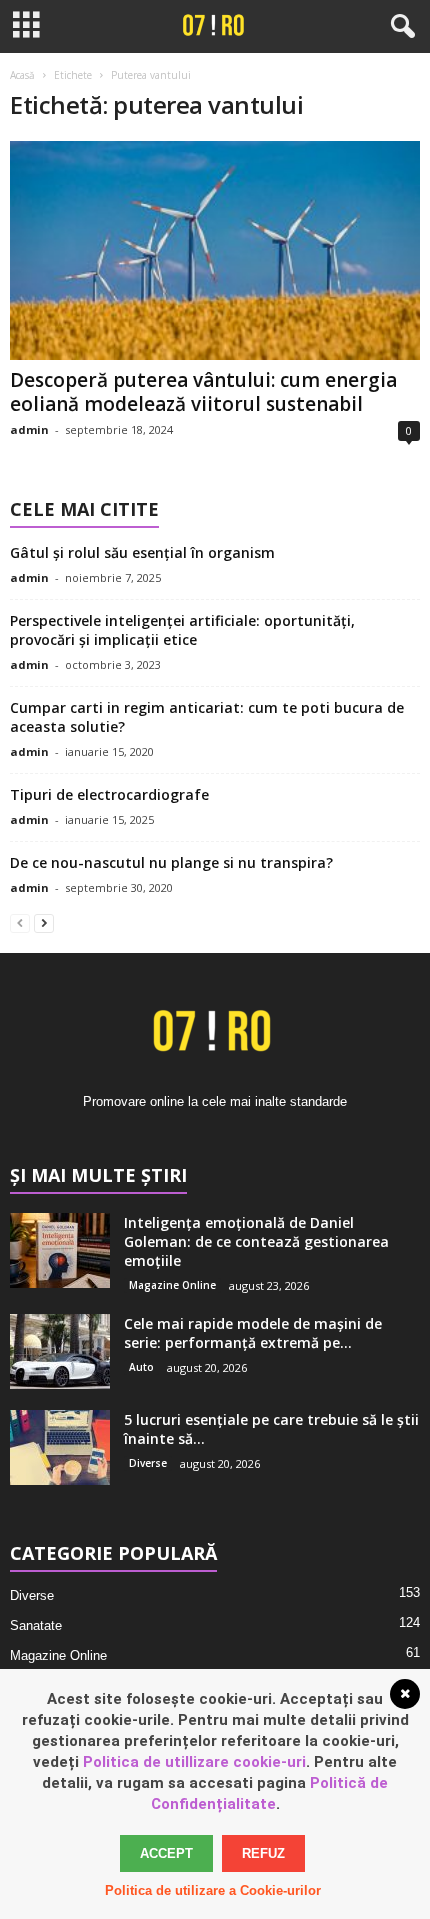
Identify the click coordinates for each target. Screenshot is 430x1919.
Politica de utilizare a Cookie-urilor (213, 1890)
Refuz (263, 1853)
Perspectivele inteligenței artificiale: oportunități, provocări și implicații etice (182, 630)
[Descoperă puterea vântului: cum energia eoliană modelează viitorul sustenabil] (215, 250)
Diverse (148, 1463)
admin (29, 429)
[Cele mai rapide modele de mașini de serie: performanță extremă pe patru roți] (60, 1351)
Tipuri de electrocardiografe (109, 794)
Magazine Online (172, 1285)
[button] (399, 27)
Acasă (22, 75)
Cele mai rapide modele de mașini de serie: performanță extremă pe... (253, 1333)
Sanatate (36, 1625)
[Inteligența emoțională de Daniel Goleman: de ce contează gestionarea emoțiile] (60, 1250)
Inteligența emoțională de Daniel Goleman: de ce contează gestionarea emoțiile (256, 1241)
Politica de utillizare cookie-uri (194, 1762)
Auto (141, 1367)
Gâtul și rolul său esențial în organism (142, 552)
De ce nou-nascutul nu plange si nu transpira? (171, 862)
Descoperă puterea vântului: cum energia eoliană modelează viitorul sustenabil (203, 392)
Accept (166, 1853)
